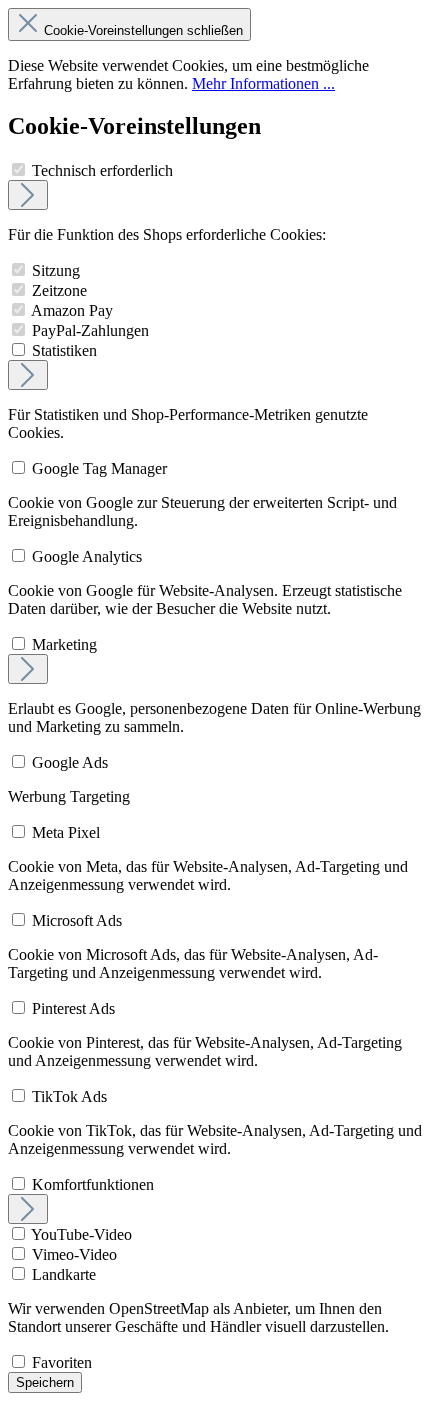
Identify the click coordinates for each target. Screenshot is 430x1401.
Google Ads (70, 762)
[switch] (18, 169)
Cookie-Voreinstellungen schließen (143, 30)
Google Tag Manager (99, 468)
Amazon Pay (72, 310)
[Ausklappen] (28, 195)
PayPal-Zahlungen (90, 330)
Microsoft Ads (77, 920)
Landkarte (64, 1274)
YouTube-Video (81, 1234)
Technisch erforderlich (102, 170)
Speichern (45, 1382)
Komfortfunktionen (93, 1184)
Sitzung (56, 270)
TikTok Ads (69, 1096)
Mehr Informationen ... (263, 83)
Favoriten (62, 1362)
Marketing (64, 644)
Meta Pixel (66, 832)
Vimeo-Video (74, 1254)
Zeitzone (59, 290)
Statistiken (64, 350)
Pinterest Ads (73, 1008)
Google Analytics (87, 556)
